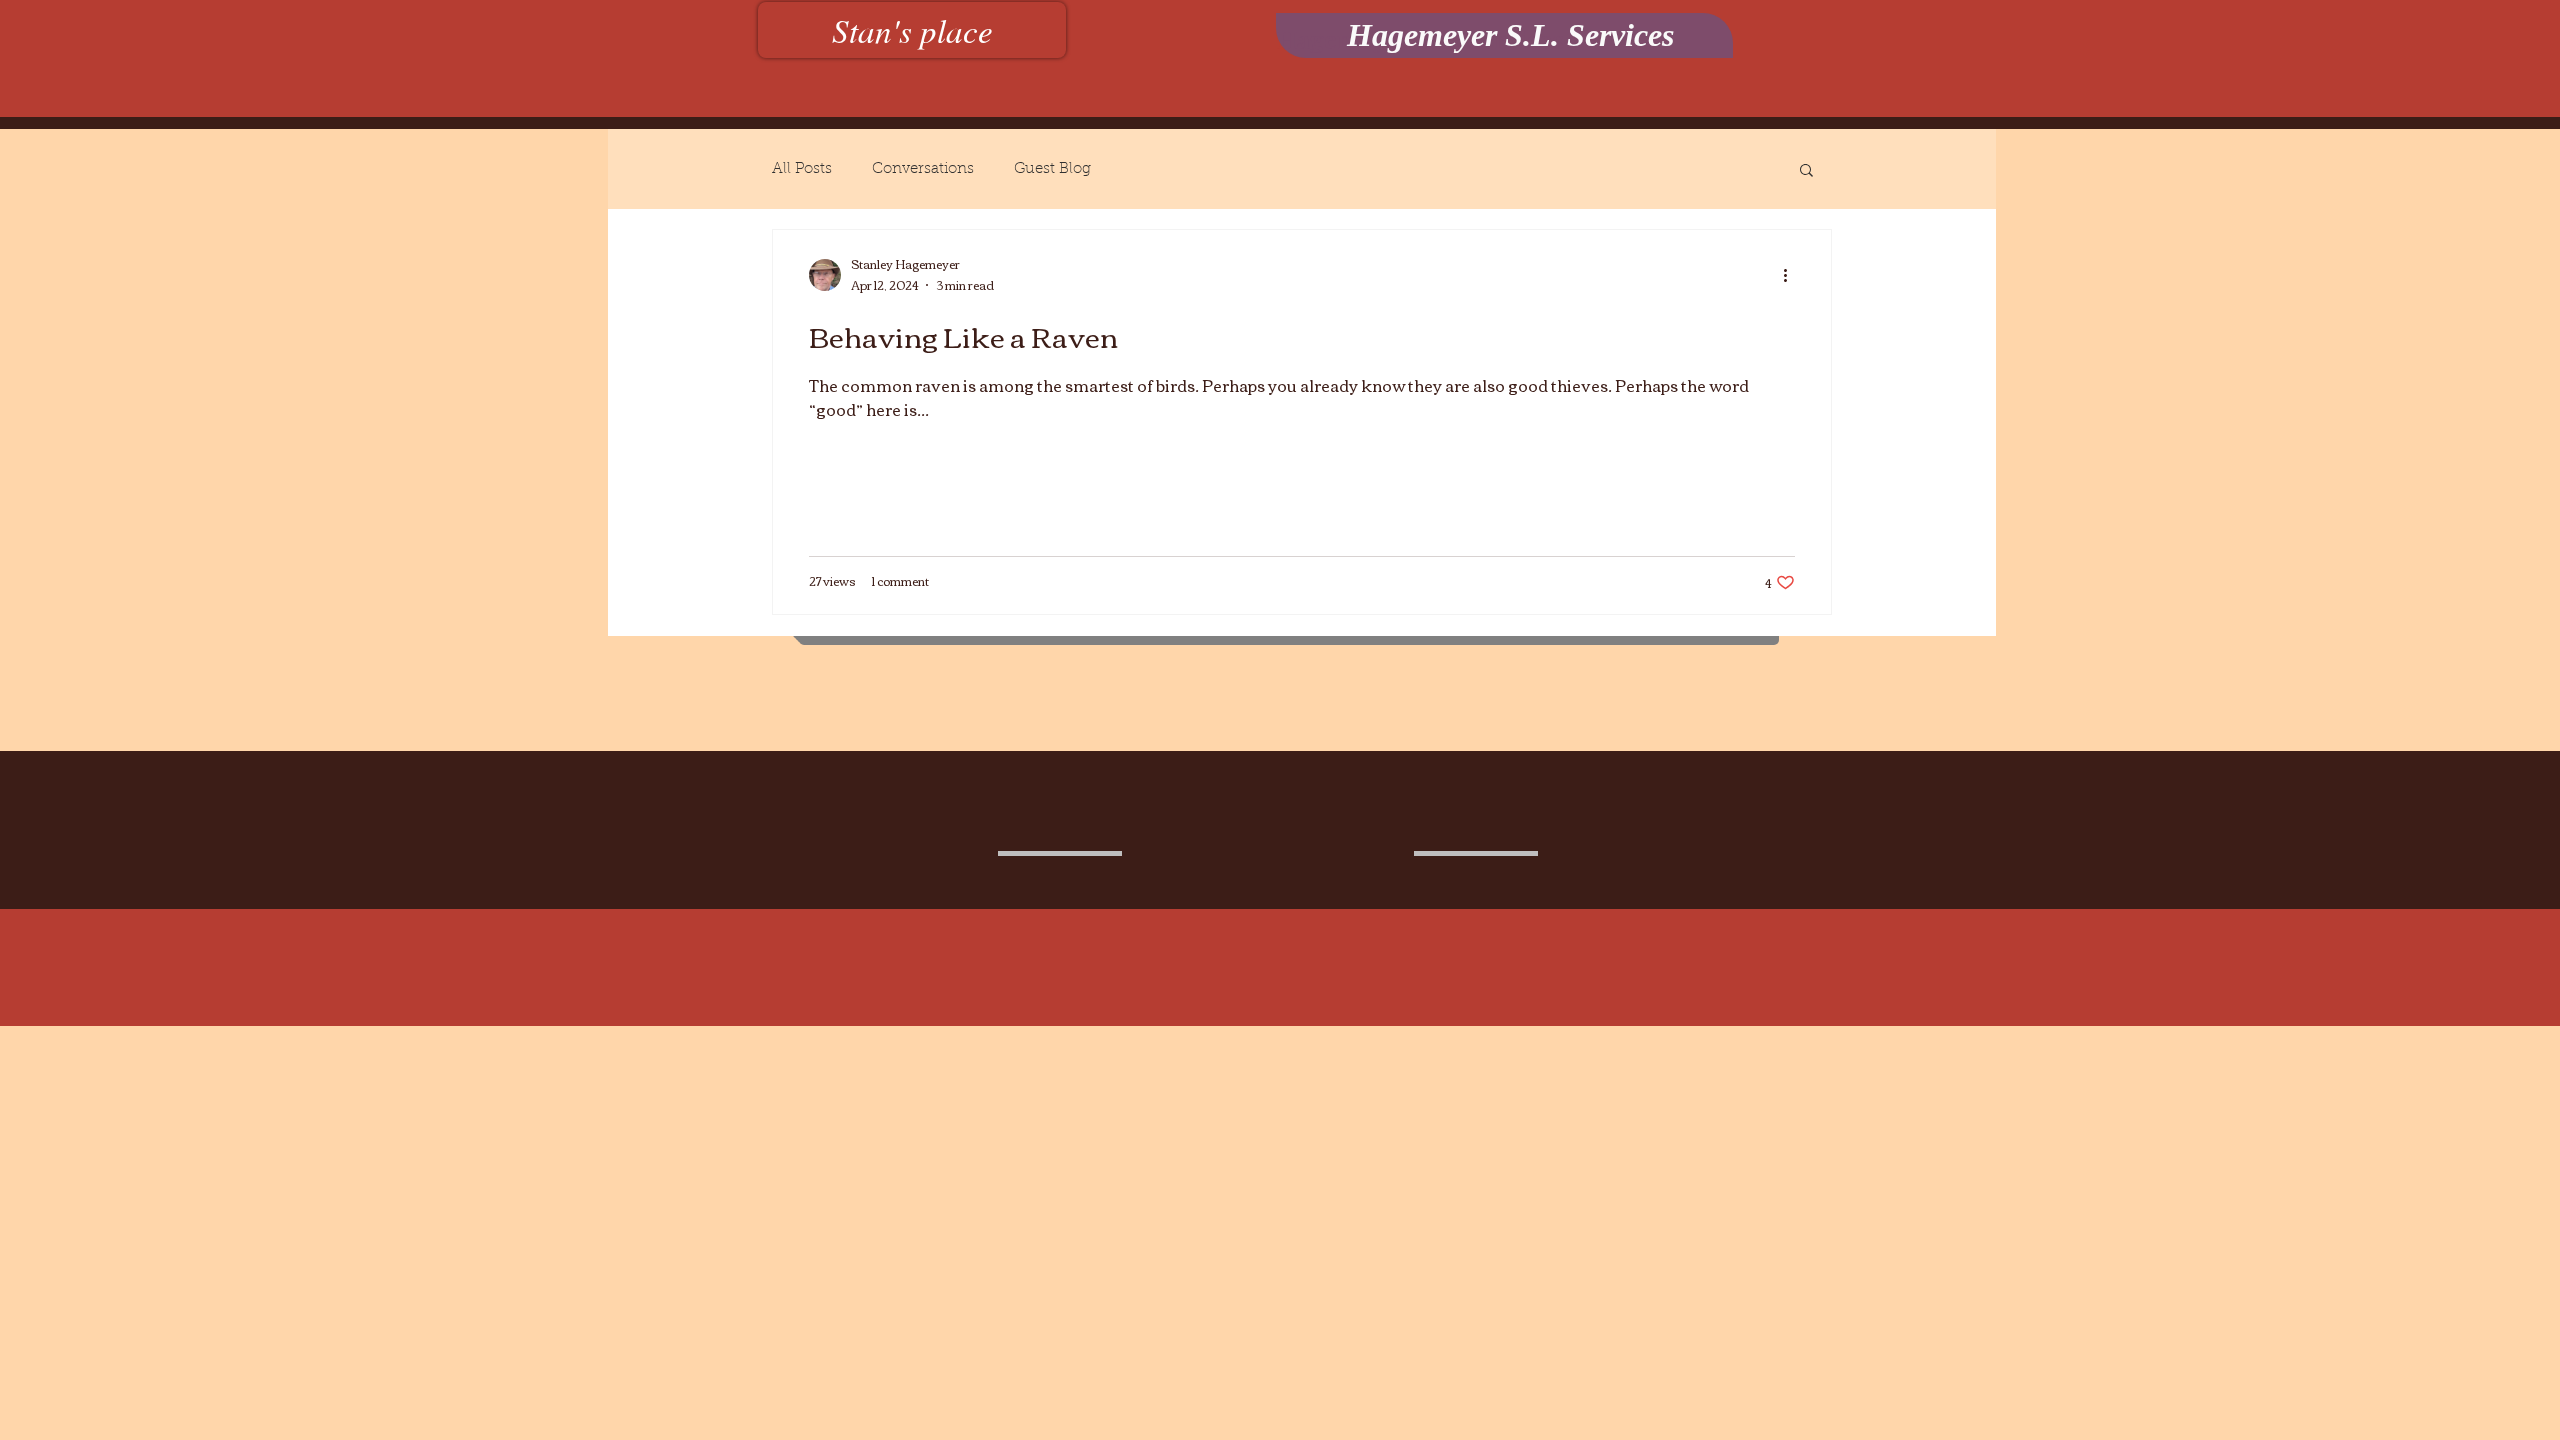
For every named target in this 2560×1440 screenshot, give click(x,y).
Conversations (923, 169)
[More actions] (1792, 275)
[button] (1806, 171)
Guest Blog (1052, 169)
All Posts (802, 169)
